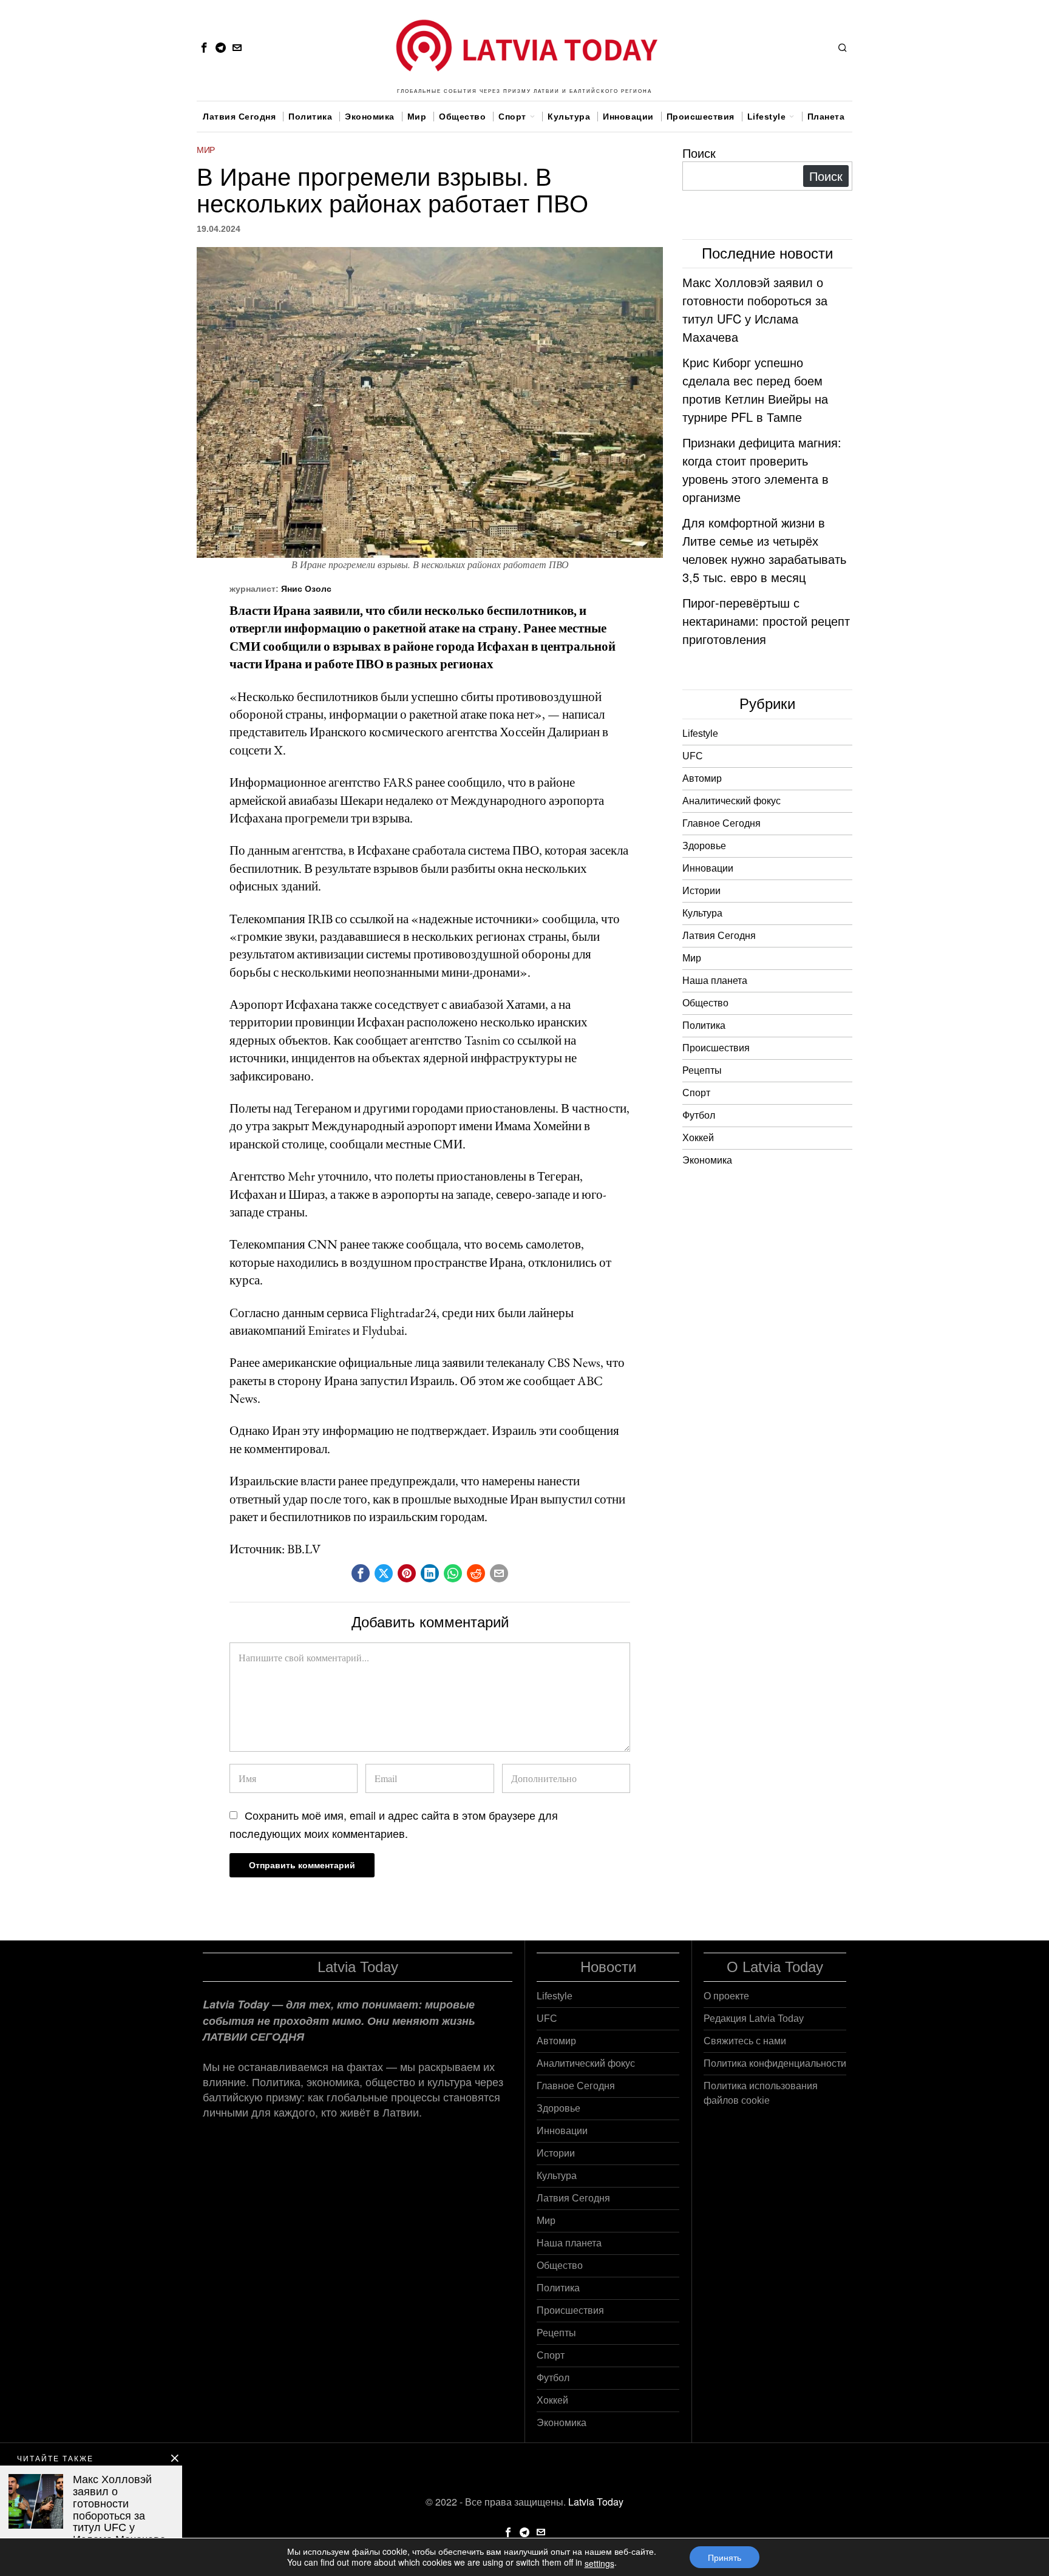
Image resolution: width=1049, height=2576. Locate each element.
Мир (206, 150)
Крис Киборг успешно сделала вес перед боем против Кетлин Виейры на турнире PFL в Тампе (755, 389)
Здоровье (704, 846)
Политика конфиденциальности (775, 2063)
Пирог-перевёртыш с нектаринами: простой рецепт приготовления (766, 621)
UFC (693, 756)
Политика (704, 1025)
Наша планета (715, 981)
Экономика (707, 1160)
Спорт (696, 1093)
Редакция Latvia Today (754, 2018)
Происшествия (716, 1048)
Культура (702, 913)
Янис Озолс (306, 589)
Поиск (699, 153)
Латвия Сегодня (719, 936)
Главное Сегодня (721, 823)
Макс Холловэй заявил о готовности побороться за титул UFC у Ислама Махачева (755, 309)
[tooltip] (204, 47)
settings (599, 2563)
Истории (701, 891)
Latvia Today (596, 2502)
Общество (705, 1003)
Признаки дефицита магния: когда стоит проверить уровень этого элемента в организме (762, 469)
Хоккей (698, 1138)
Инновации (708, 868)
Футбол (699, 1115)
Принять (725, 2557)
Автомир (702, 778)
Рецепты (702, 1070)
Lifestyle (700, 734)
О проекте (726, 1996)
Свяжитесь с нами (745, 2041)
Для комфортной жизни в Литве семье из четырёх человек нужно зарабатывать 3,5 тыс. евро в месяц (764, 550)
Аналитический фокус (732, 801)
